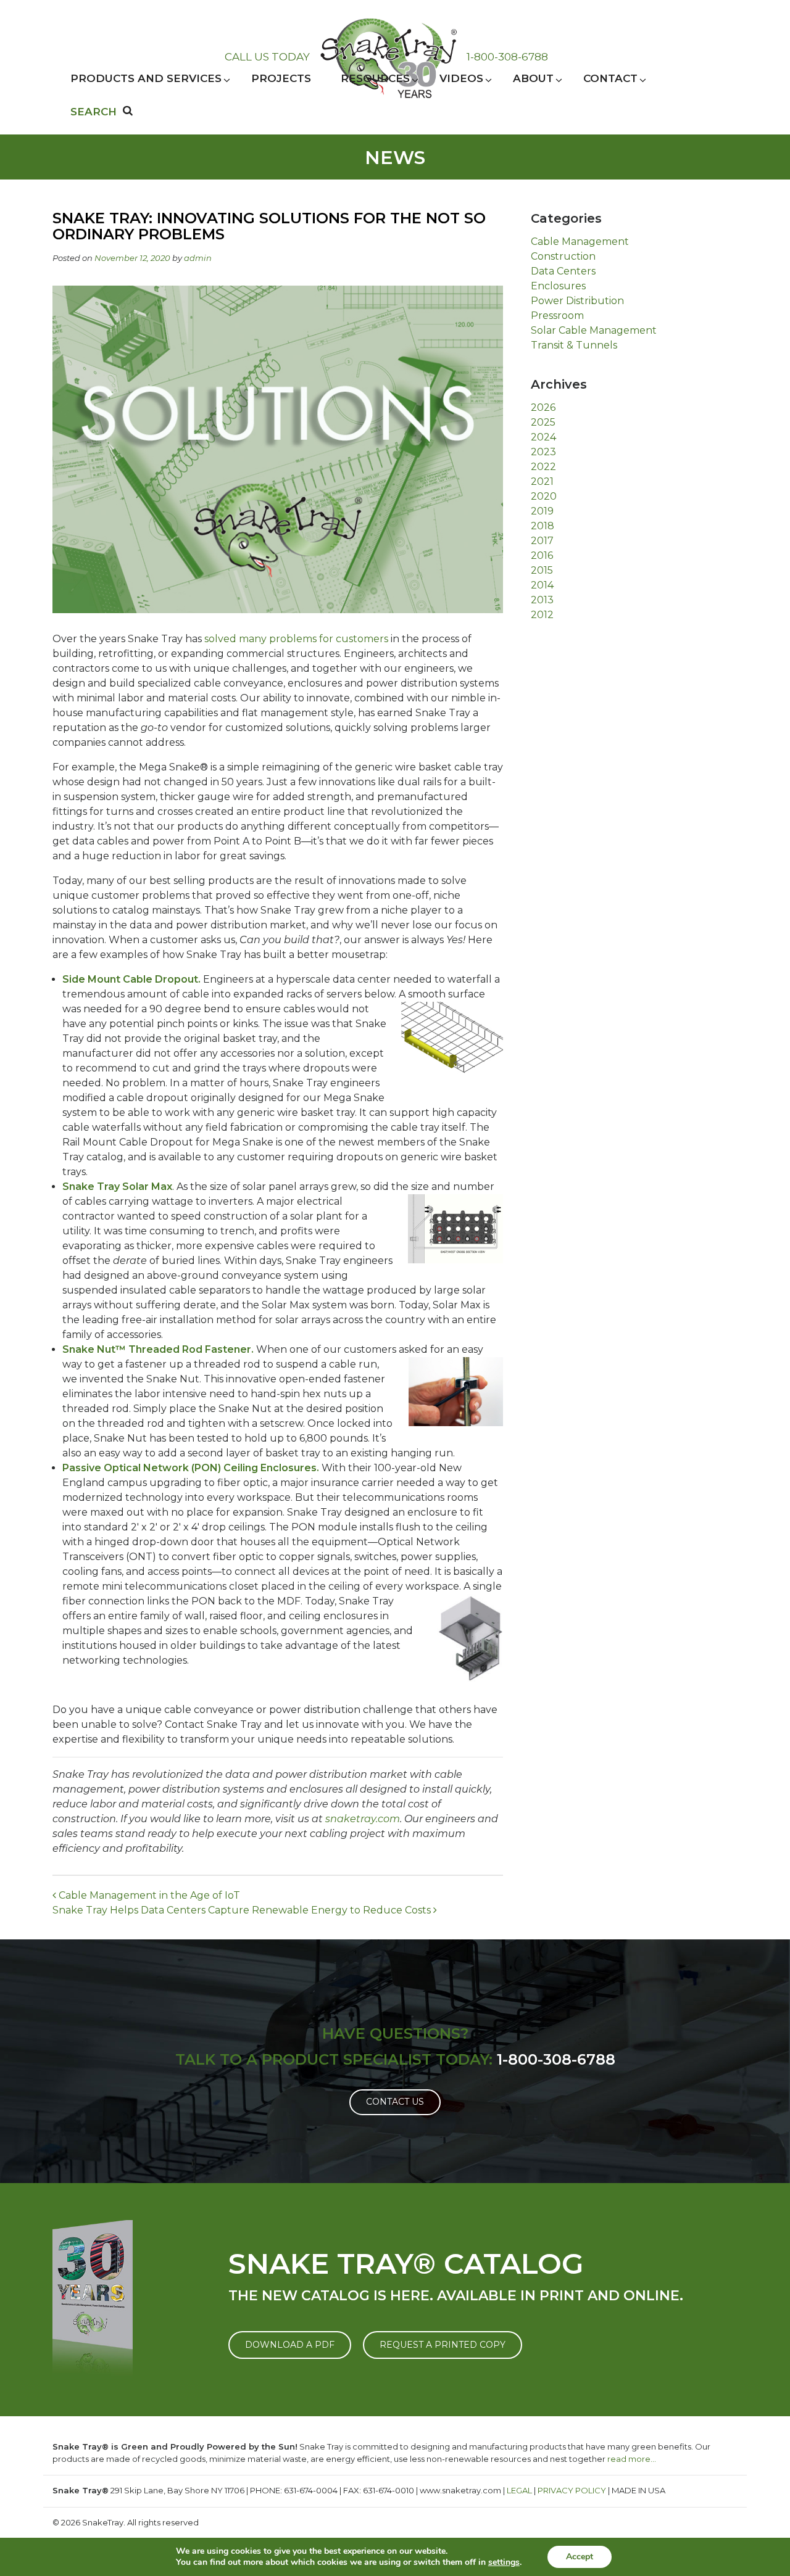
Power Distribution (577, 301)
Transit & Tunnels (574, 345)
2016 (542, 555)
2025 (543, 422)
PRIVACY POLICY (572, 2490)
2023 (543, 452)
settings (504, 2562)
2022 (543, 467)
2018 (543, 526)
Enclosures (558, 286)
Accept (580, 2557)
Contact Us (395, 2102)
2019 (542, 511)
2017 (542, 541)
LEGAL (519, 2490)
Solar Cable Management (594, 330)
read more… (632, 2459)
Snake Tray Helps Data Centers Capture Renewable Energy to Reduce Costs (243, 1910)
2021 (542, 481)
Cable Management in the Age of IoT (148, 1895)
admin (198, 258)
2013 (542, 600)
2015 (542, 570)
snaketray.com (363, 1819)
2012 (542, 615)
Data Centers (563, 271)
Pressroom (557, 316)
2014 (542, 585)
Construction (563, 256)
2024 (543, 437)
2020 (544, 496)
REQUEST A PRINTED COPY (443, 2345)
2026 (543, 407)
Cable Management (580, 241)
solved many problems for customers (296, 639)
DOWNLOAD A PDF (290, 2345)
